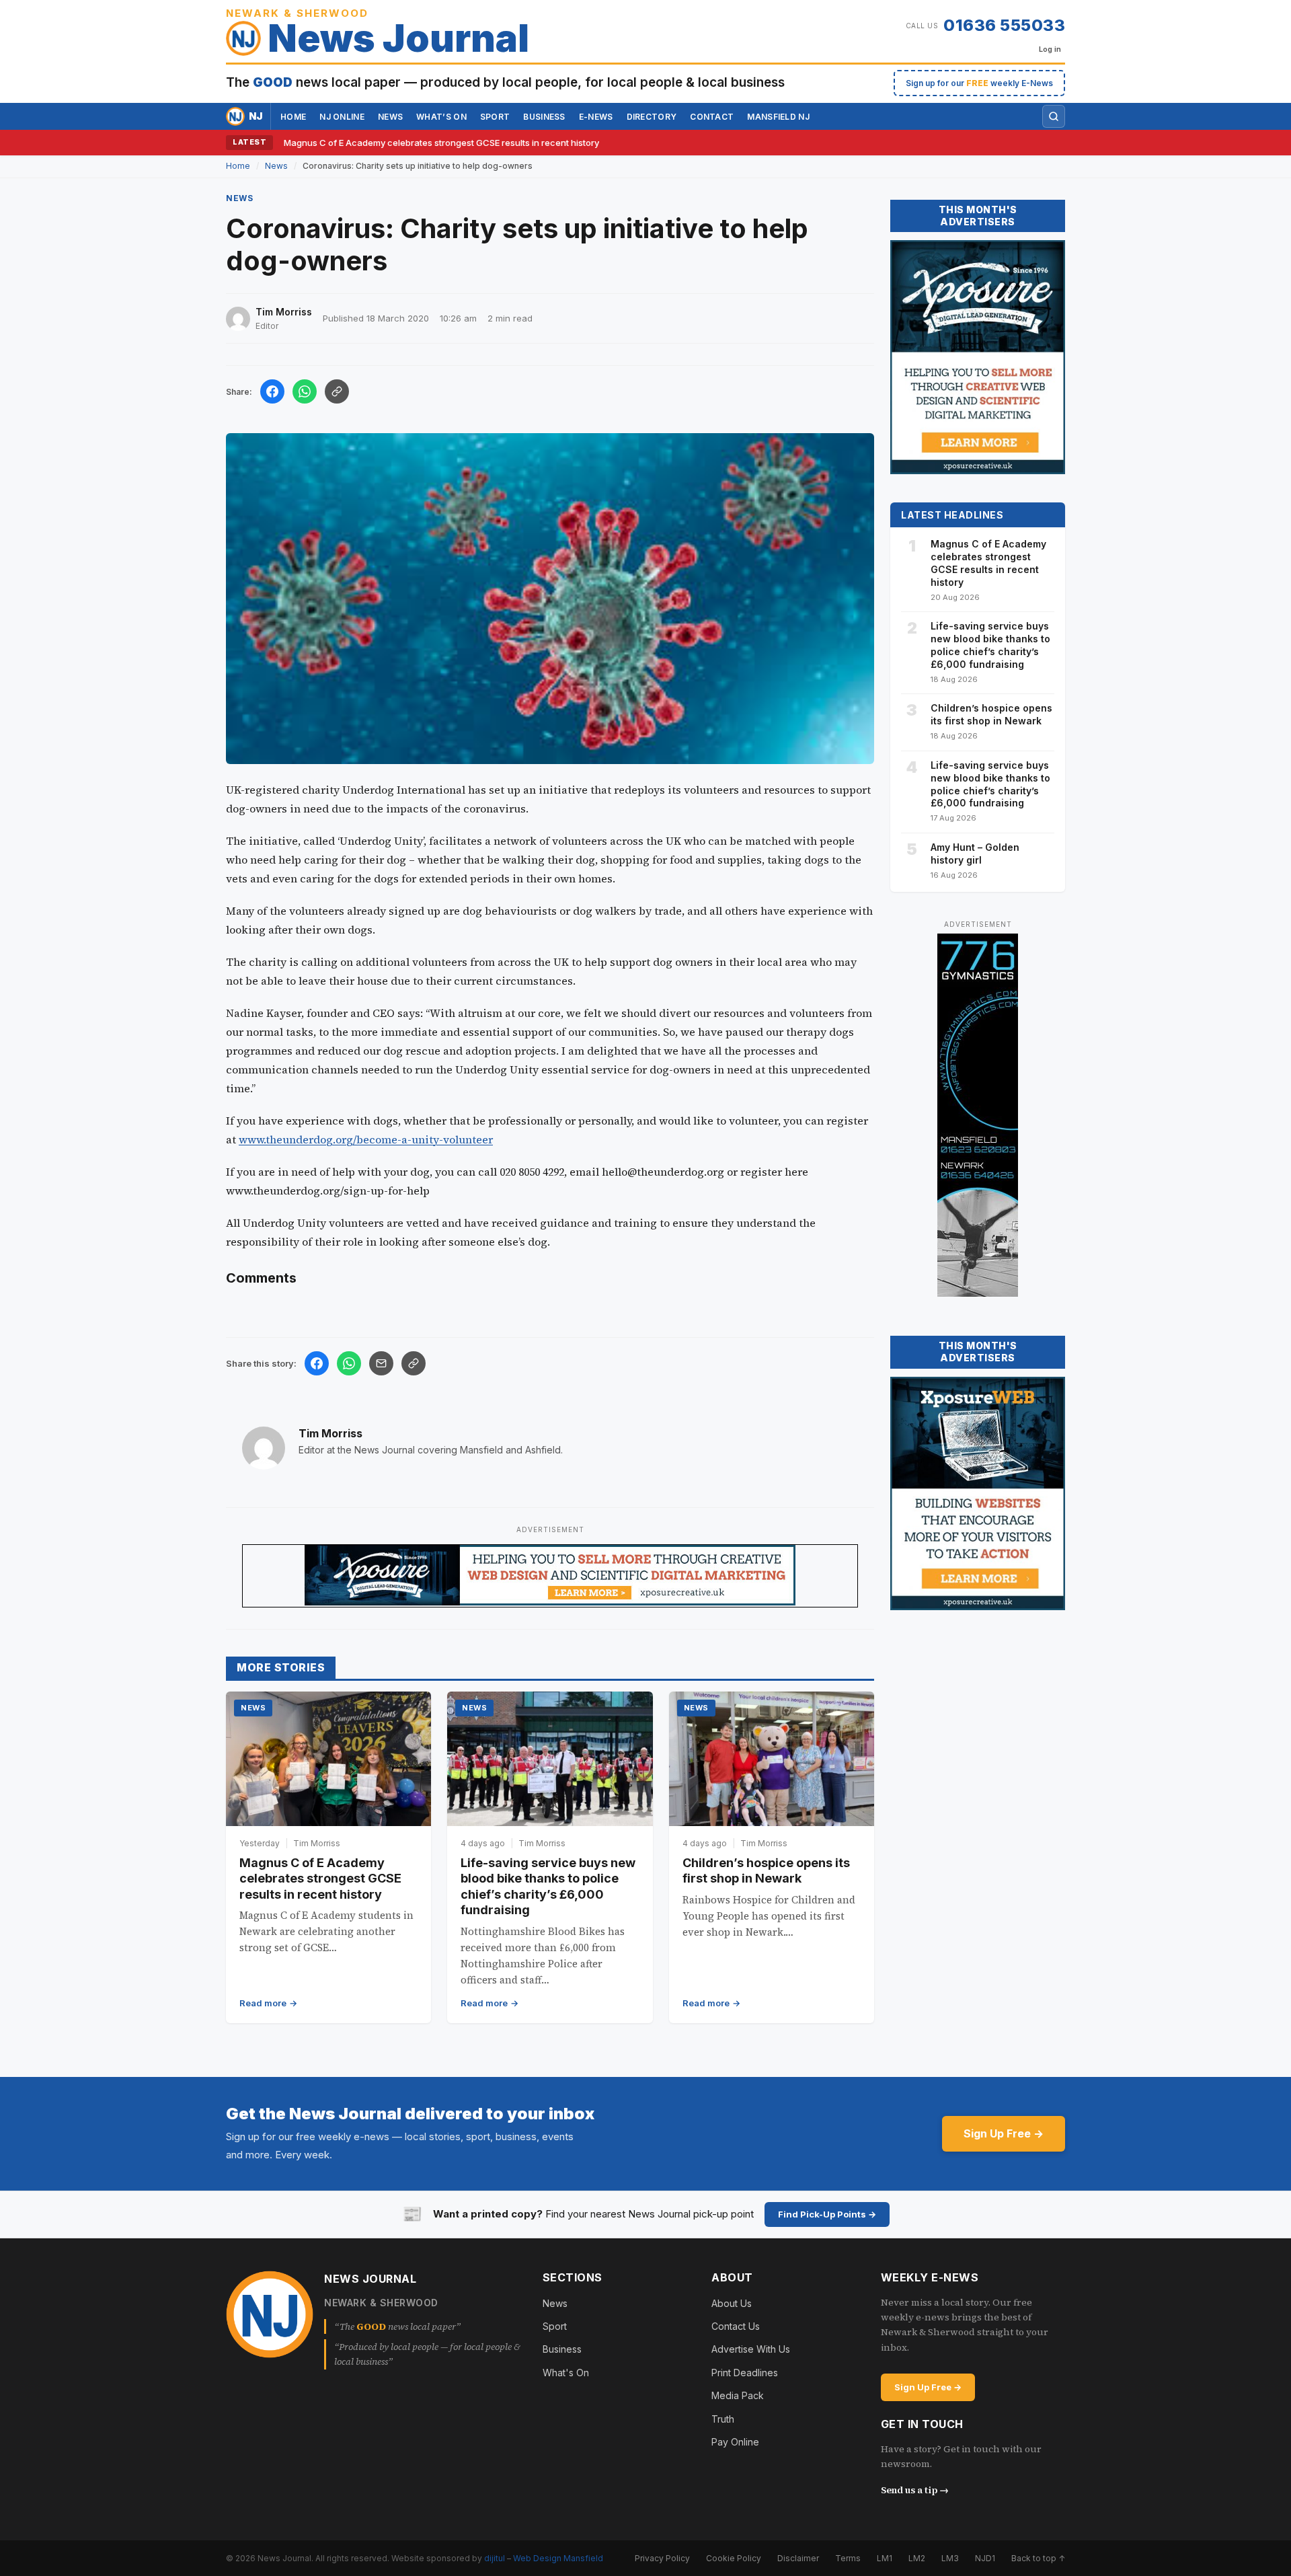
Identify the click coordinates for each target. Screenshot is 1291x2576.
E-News (596, 117)
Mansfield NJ (778, 117)
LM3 (950, 2558)
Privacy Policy (662, 2558)
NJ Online (342, 117)
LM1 (885, 2558)
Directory (652, 117)
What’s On (441, 117)
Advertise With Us (751, 2349)
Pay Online (735, 2442)
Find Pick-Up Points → (827, 2214)
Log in (1050, 49)
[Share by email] (381, 1363)
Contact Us (736, 2326)
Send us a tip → (915, 2490)
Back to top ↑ (1038, 2558)
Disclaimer (798, 2558)
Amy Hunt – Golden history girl (975, 854)
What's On (566, 2373)
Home (293, 117)
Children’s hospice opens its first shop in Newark (991, 714)
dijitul (495, 2558)
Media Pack (738, 2395)
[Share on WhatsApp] (305, 391)
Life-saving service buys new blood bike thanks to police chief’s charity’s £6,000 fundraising (990, 645)
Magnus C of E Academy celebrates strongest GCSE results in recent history (441, 143)
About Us (732, 2303)
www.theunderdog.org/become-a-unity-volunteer (366, 1139)
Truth (723, 2419)
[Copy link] (337, 391)
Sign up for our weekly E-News (979, 83)
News (390, 117)
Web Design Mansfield (558, 2558)
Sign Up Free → (1004, 2133)
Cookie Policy (734, 2558)
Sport (495, 117)
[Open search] (1054, 116)
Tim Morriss (330, 1433)
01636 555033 (1004, 25)
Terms (848, 2558)
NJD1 (985, 2558)
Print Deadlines (745, 2373)
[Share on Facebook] (272, 391)
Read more (263, 2003)
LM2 (917, 2558)
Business (544, 117)
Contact (712, 117)
